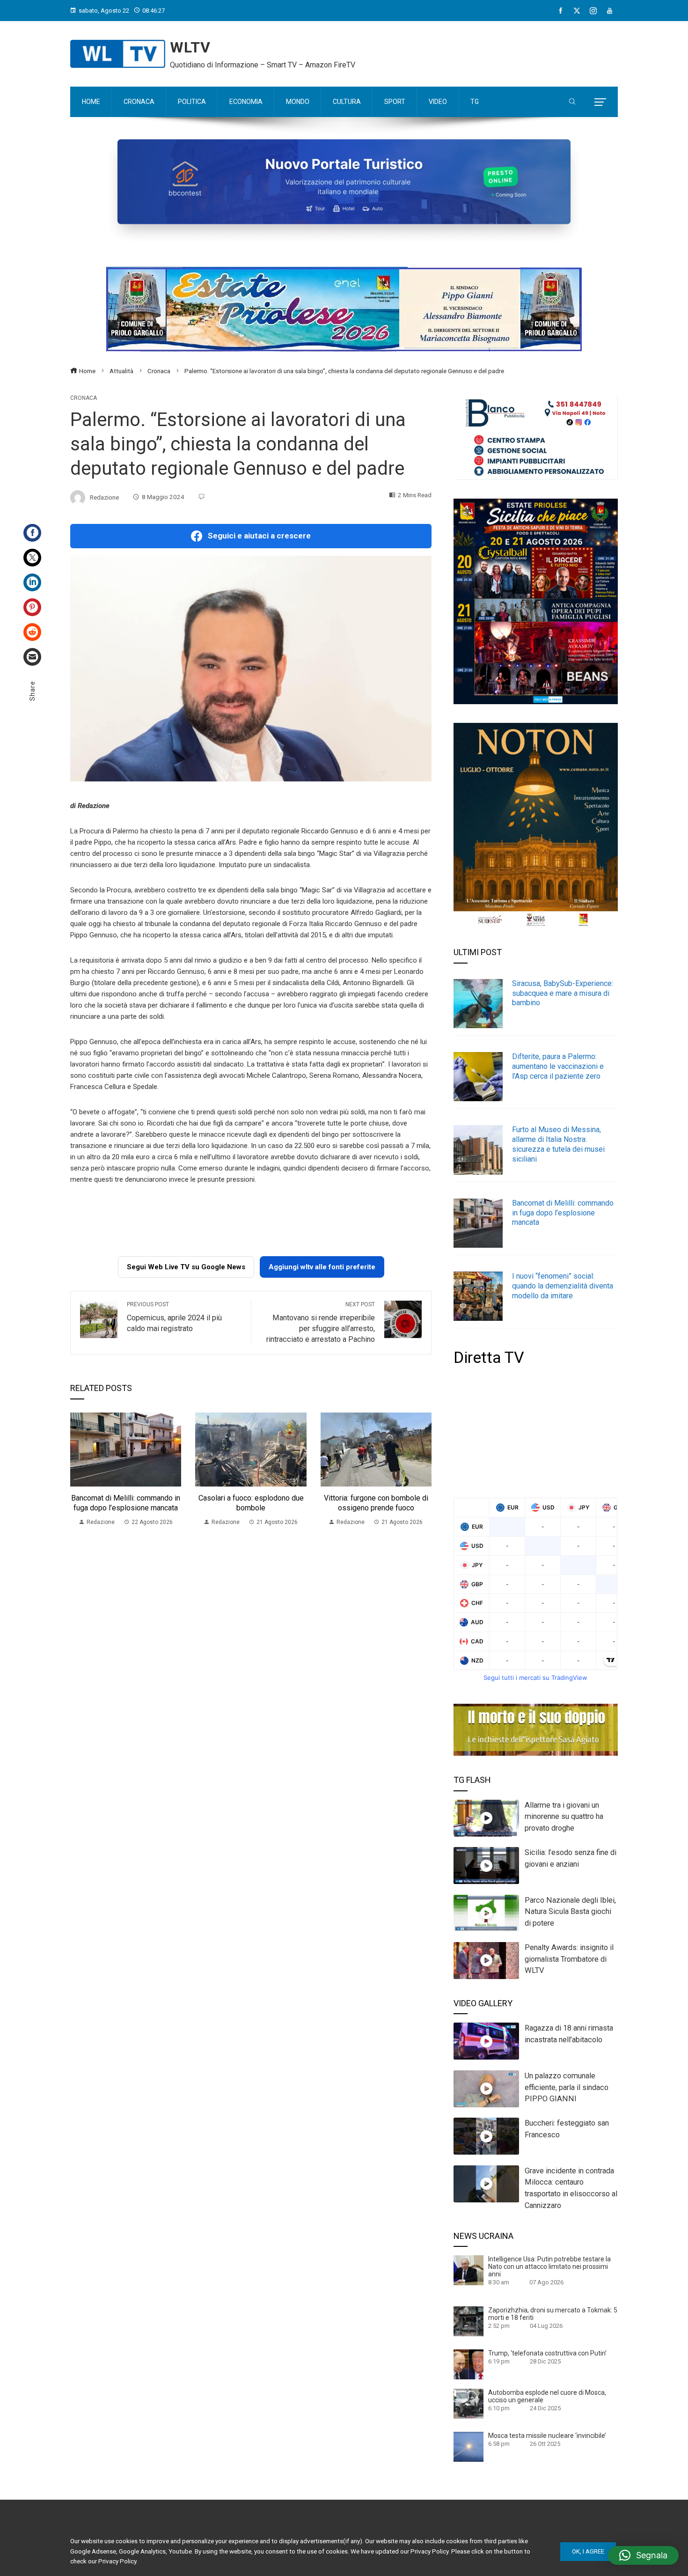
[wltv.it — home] (118, 54)
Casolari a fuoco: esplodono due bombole (251, 1503)
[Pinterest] (32, 607)
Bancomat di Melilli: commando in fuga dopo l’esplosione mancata (126, 1503)
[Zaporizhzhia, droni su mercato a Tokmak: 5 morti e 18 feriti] (468, 2320)
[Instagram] (593, 11)
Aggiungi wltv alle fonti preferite (322, 1267)
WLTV (190, 47)
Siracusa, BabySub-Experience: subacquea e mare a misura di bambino (563, 993)
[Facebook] (560, 11)
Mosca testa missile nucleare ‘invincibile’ (547, 2436)
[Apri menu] (600, 102)
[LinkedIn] (32, 582)
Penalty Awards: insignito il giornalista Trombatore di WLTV (569, 1959)
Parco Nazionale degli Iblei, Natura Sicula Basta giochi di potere (570, 1912)
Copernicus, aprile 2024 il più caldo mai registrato (174, 1317)
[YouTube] (610, 11)
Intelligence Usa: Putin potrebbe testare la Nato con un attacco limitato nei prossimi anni (549, 2267)
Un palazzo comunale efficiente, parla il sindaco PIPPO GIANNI (567, 2087)
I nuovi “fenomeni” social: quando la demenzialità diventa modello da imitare (563, 1286)
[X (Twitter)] (577, 11)
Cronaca (84, 398)
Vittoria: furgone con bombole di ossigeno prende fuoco (376, 1503)
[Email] (32, 657)
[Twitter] (32, 558)
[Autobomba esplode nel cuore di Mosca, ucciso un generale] (468, 2403)
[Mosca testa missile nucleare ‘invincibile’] (468, 2446)
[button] (643, 2555)
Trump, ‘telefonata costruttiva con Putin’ (547, 2353)
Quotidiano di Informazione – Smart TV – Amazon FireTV (263, 65)
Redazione (104, 497)
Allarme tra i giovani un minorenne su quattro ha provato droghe (564, 1817)
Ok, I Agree (588, 2551)
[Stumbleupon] (32, 632)
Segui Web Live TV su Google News (186, 1267)
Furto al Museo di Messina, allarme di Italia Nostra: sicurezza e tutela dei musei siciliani (558, 1144)
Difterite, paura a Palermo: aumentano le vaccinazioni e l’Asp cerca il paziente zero (558, 1066)
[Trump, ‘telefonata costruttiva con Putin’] (468, 2364)
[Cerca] (572, 102)
